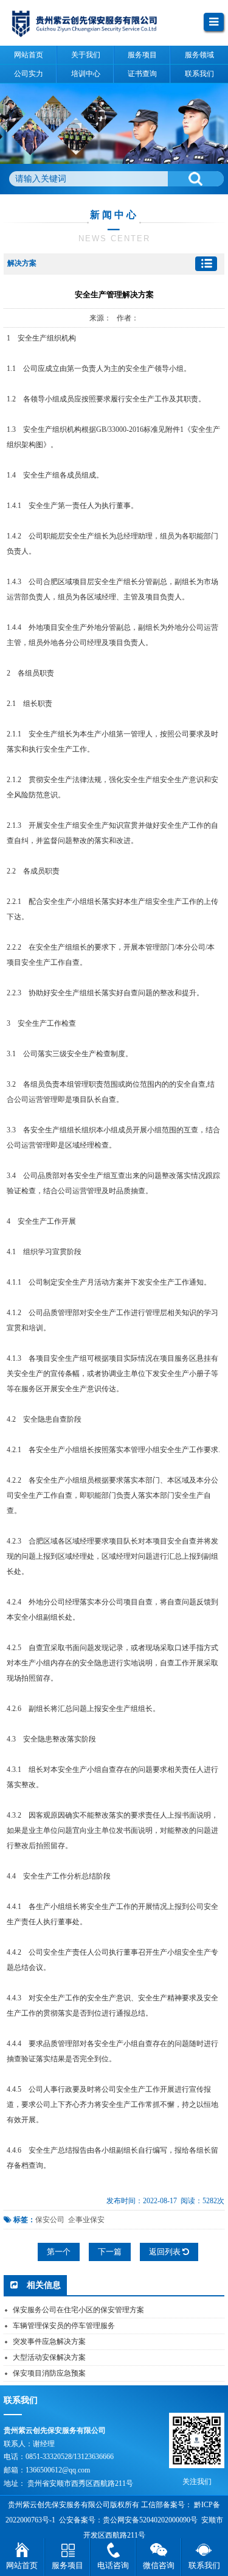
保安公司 (50, 2220)
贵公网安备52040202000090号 (150, 2520)
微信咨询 (159, 2565)
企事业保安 (86, 2220)
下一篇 (110, 2252)
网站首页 (22, 2565)
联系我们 (204, 2565)
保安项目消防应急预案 (49, 2373)
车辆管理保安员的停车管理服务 (64, 2326)
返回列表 (166, 2252)
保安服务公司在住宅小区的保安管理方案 (78, 2310)
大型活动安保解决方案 (49, 2357)
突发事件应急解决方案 (49, 2341)
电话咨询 (113, 2565)
